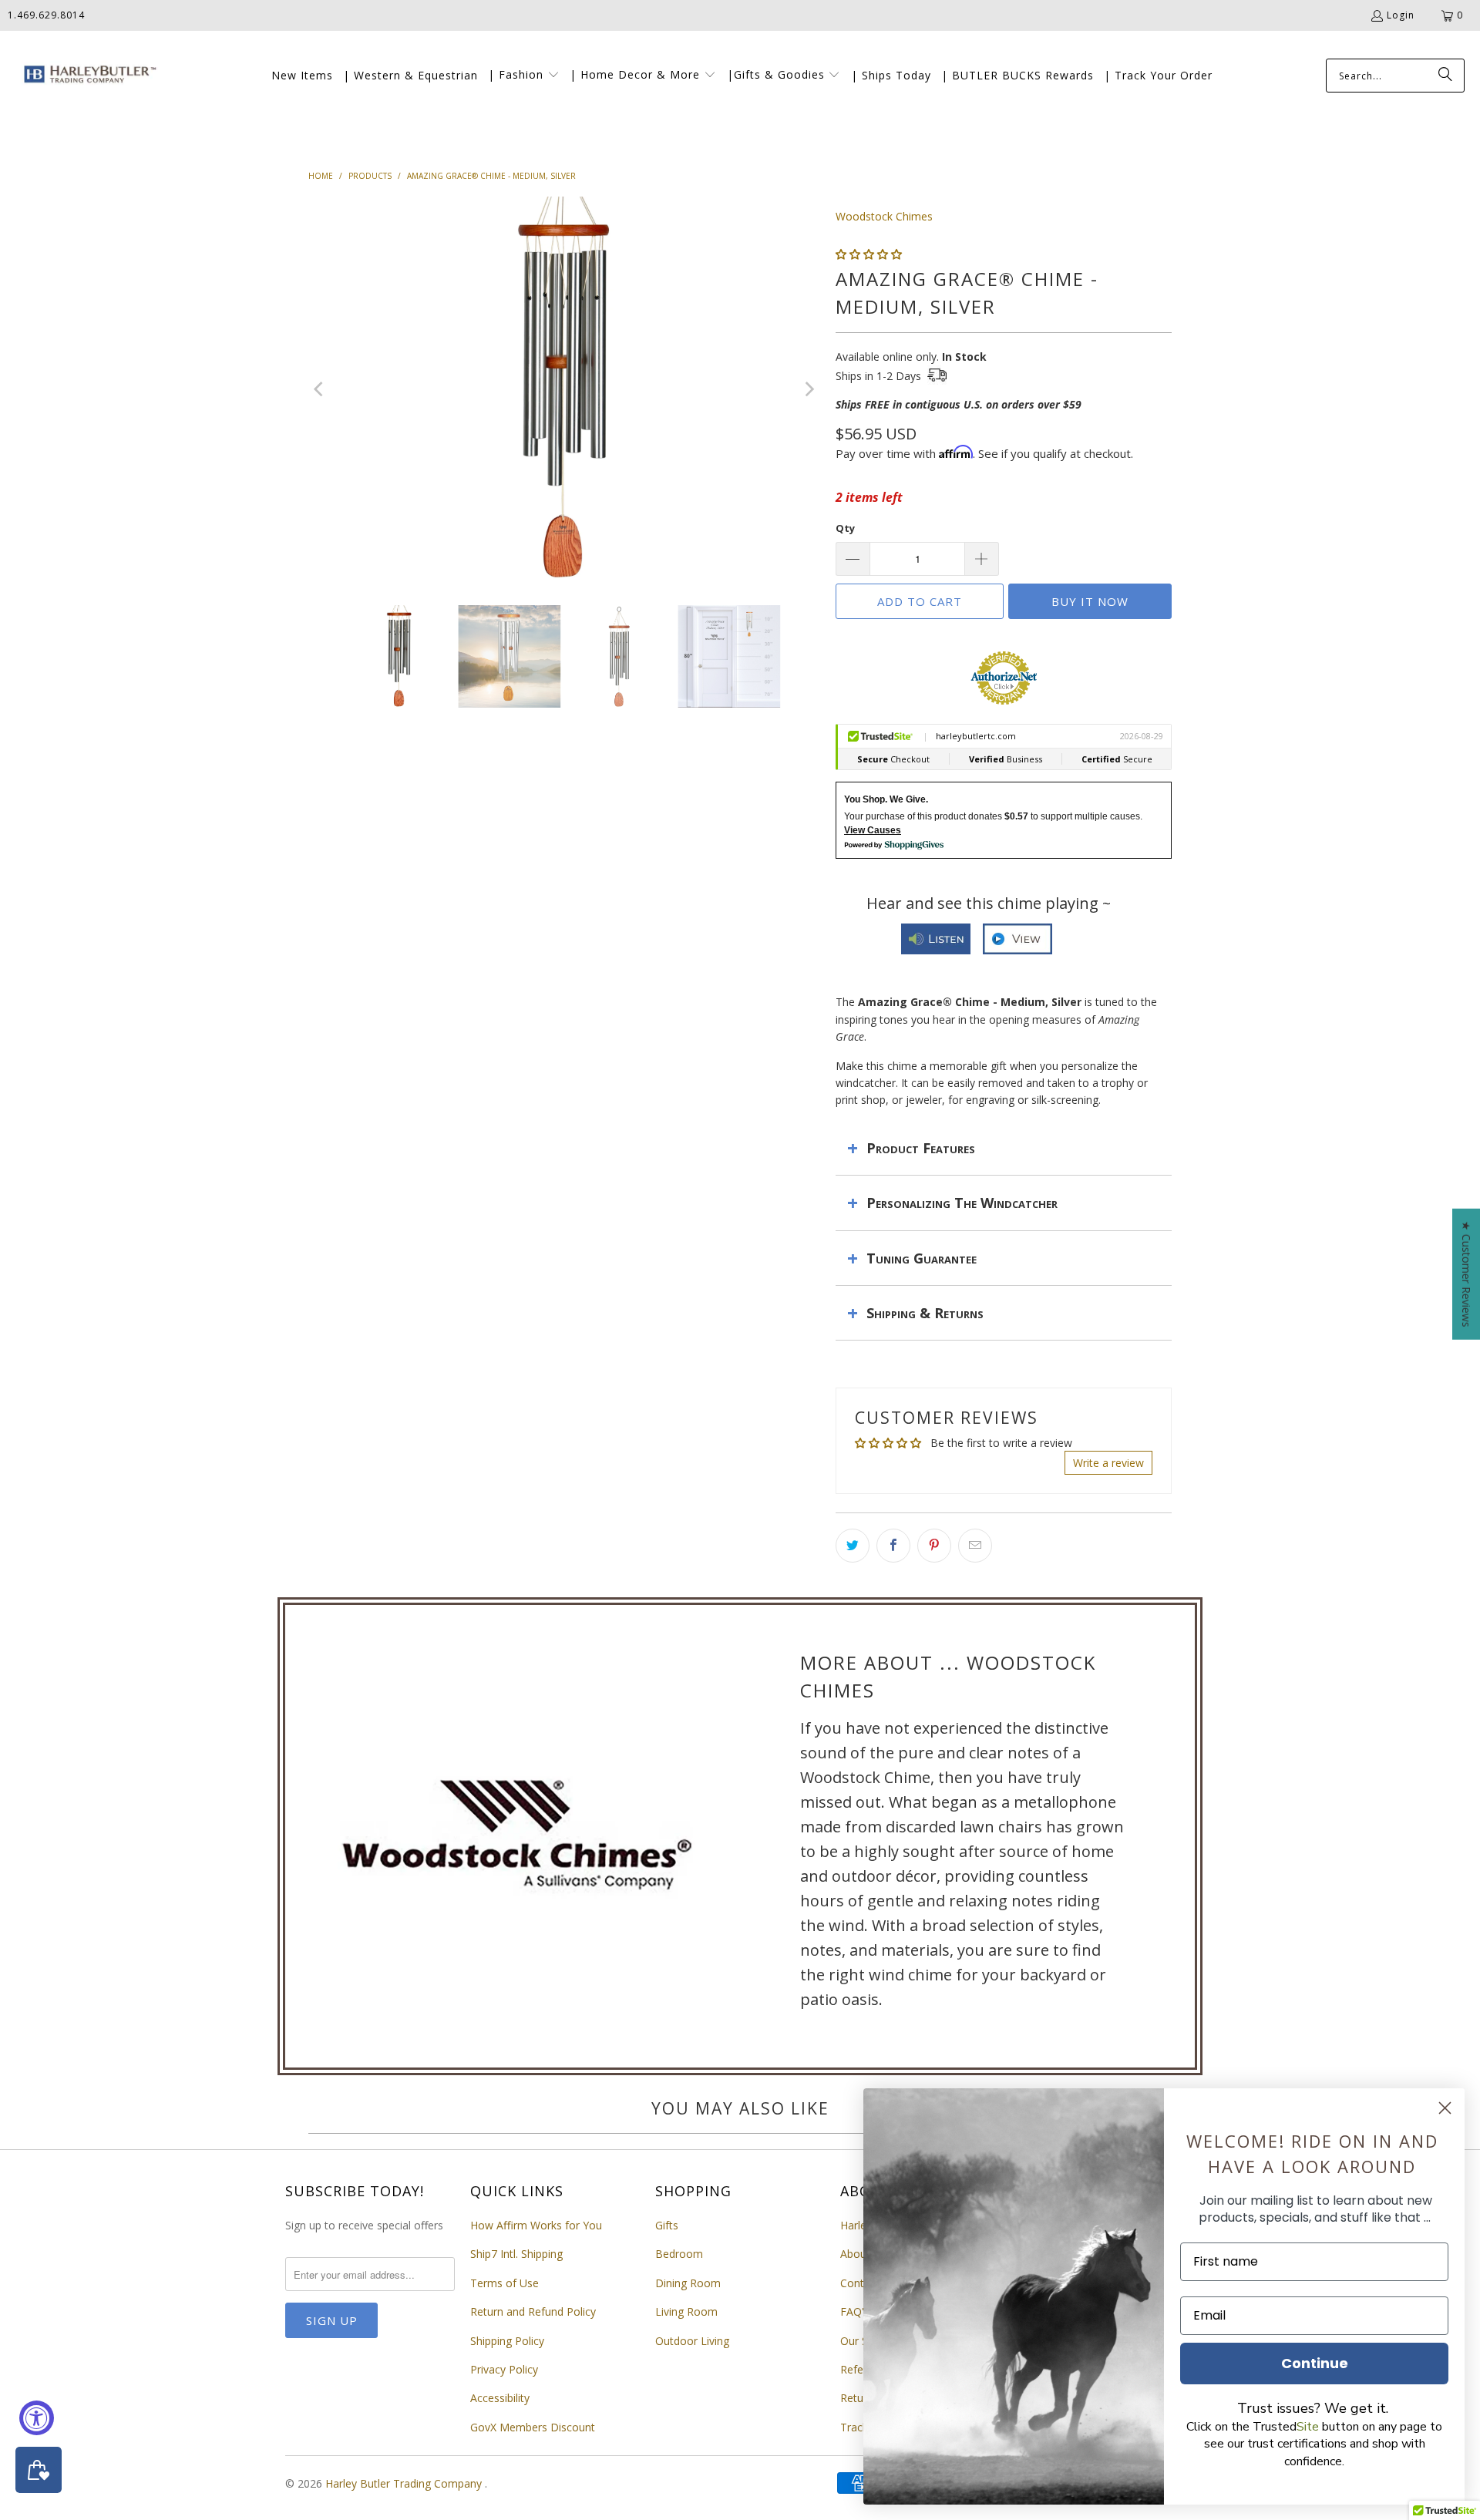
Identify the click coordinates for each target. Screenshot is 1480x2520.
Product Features (921, 1148)
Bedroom (679, 2254)
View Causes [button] (873, 830)
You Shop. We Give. (886, 799)
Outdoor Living (692, 2341)
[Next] (809, 389)
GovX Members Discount (533, 2427)
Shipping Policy (507, 2341)
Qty (845, 528)
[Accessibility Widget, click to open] (37, 2418)
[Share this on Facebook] (893, 1546)
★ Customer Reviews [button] (1467, 1273)
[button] (524, 76)
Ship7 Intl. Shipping (516, 2254)
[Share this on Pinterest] (934, 1546)
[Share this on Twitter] (853, 1546)
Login (1401, 15)
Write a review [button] (1108, 1463)
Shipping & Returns (925, 1313)
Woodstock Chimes (884, 216)
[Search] (1445, 76)
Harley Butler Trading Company (405, 2483)
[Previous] (320, 389)
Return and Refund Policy (533, 2311)
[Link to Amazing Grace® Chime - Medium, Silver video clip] (1017, 945)
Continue (1315, 2363)
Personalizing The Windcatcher (962, 1203)
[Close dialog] (1445, 2108)
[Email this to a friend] (975, 1546)
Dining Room (688, 2283)
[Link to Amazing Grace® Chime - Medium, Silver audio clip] (936, 945)
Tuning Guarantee (922, 1258)
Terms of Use (505, 2283)
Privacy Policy (504, 2369)
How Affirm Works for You (536, 2225)
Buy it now (1090, 601)
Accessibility (500, 2398)
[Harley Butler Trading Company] (87, 76)
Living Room (686, 2311)
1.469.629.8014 (46, 15)
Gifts (667, 2225)
